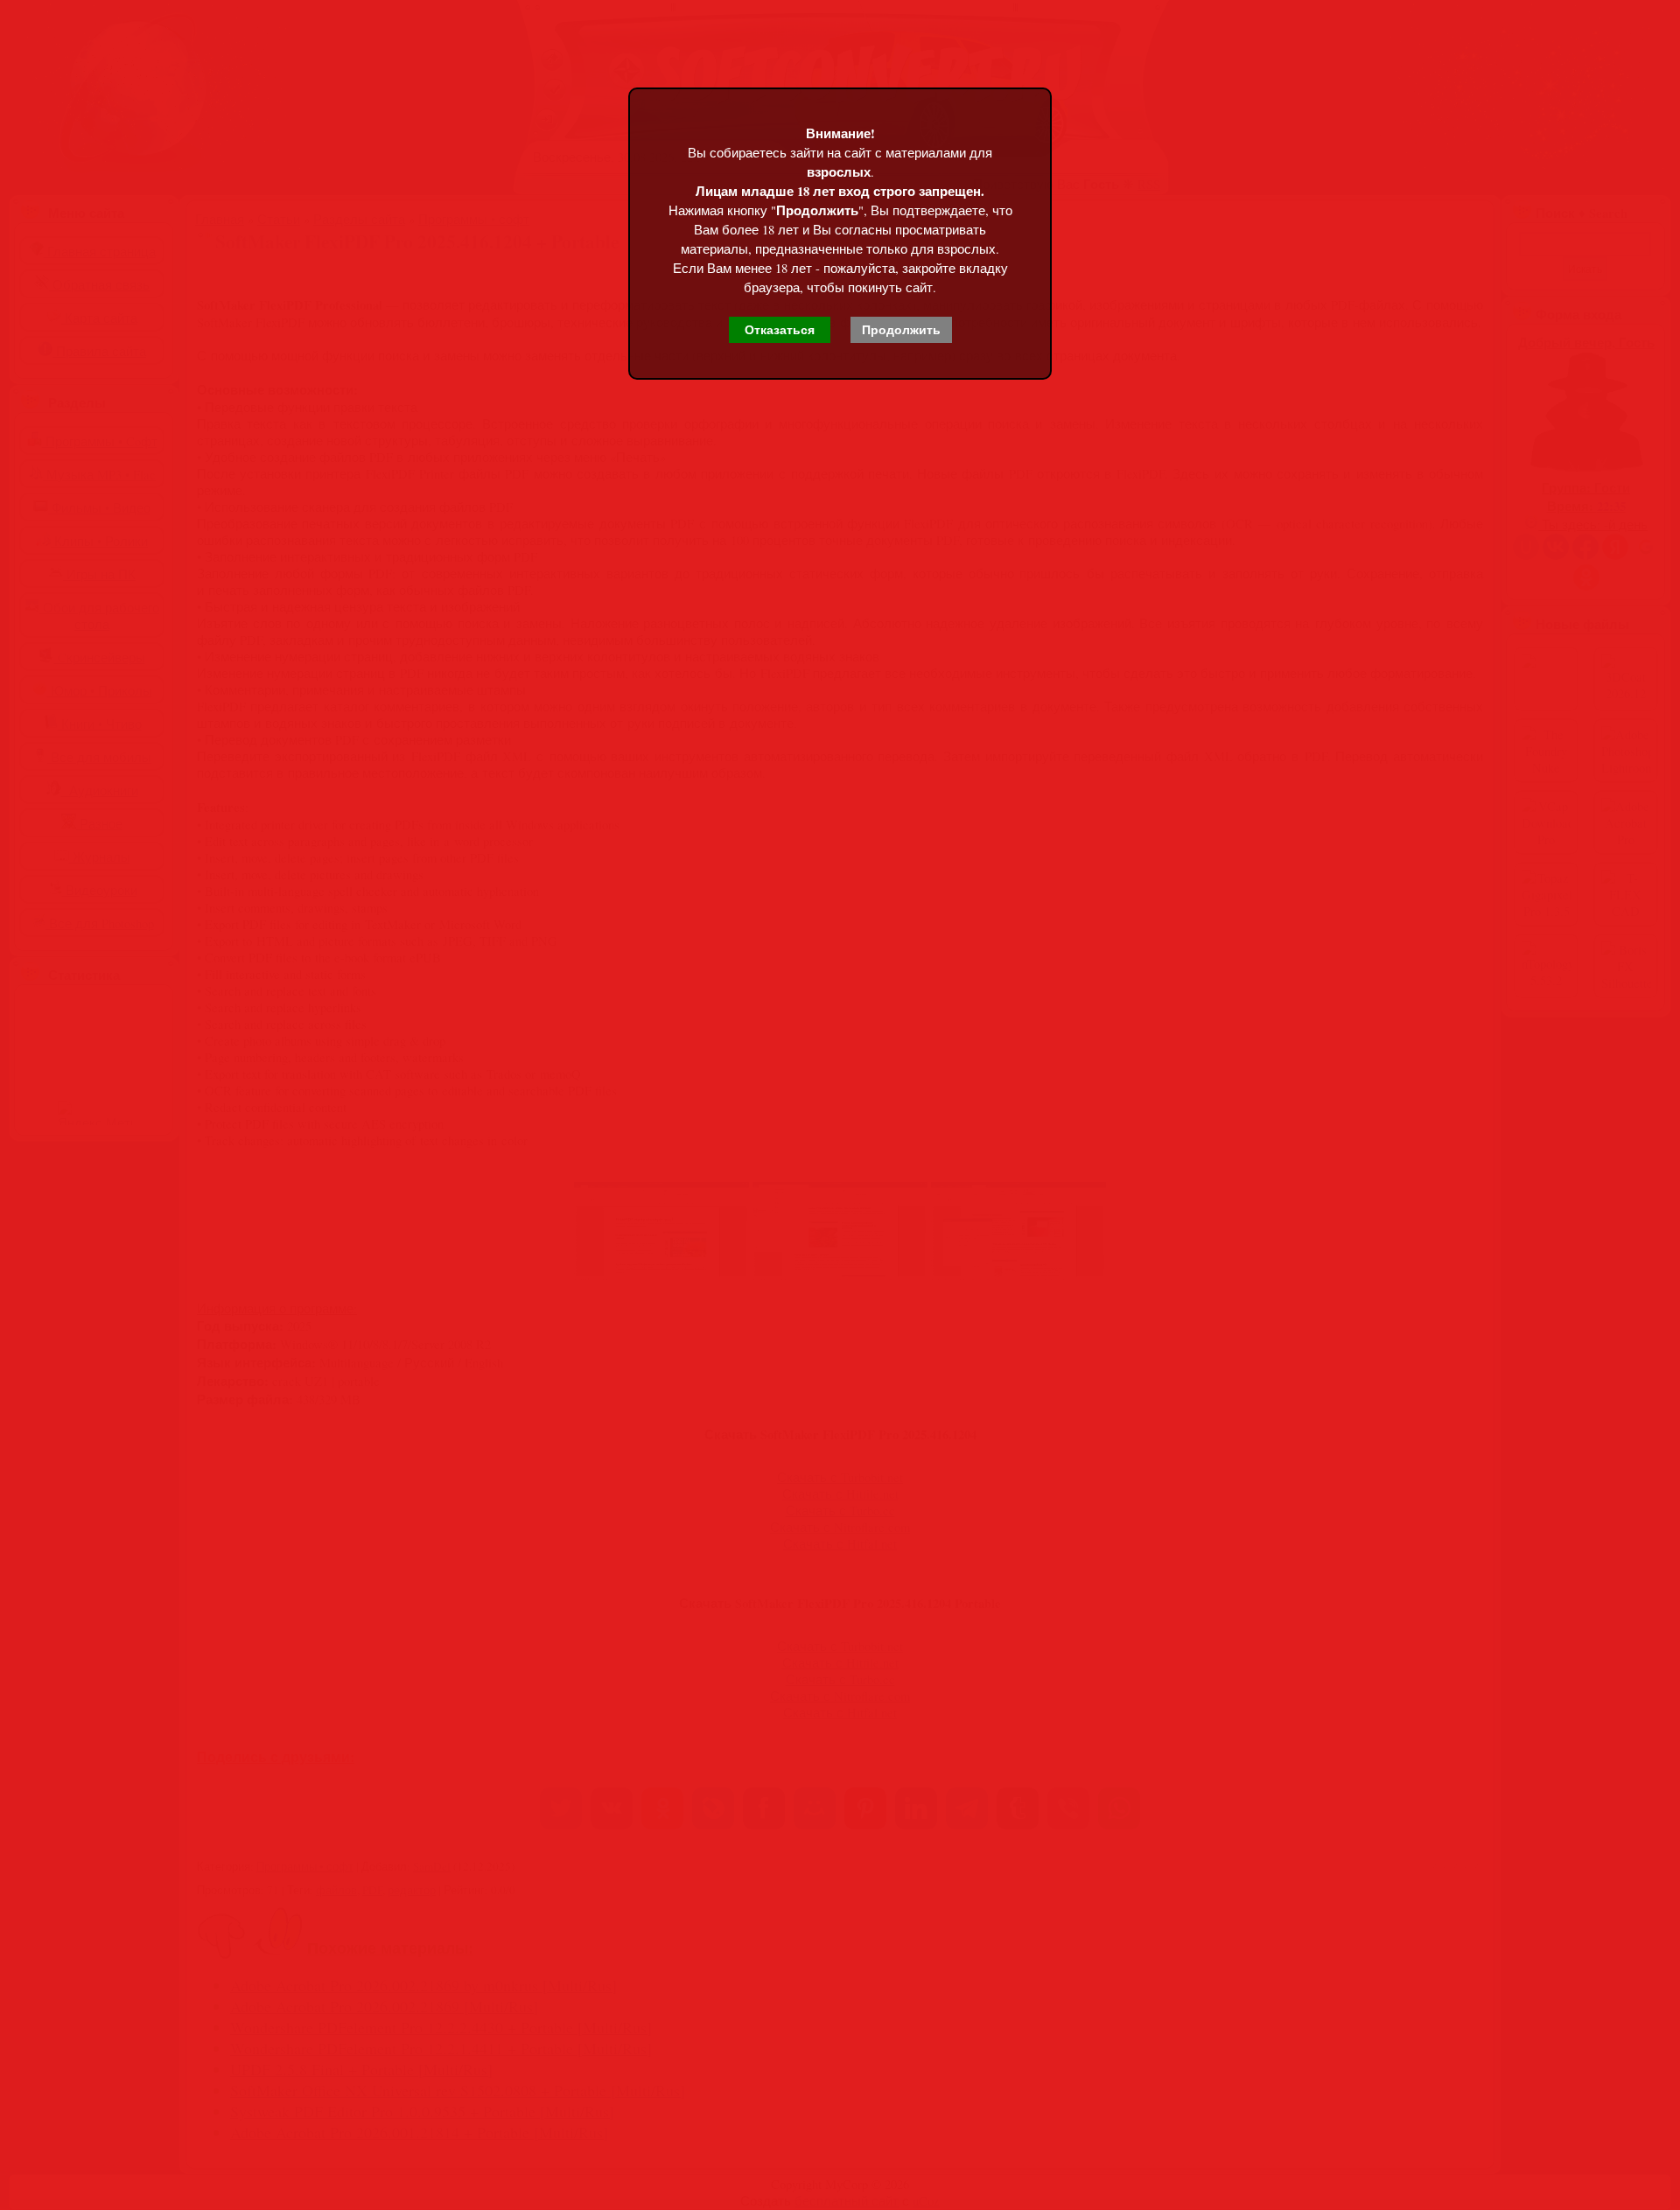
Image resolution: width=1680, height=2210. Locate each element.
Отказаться (780, 330)
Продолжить (901, 330)
